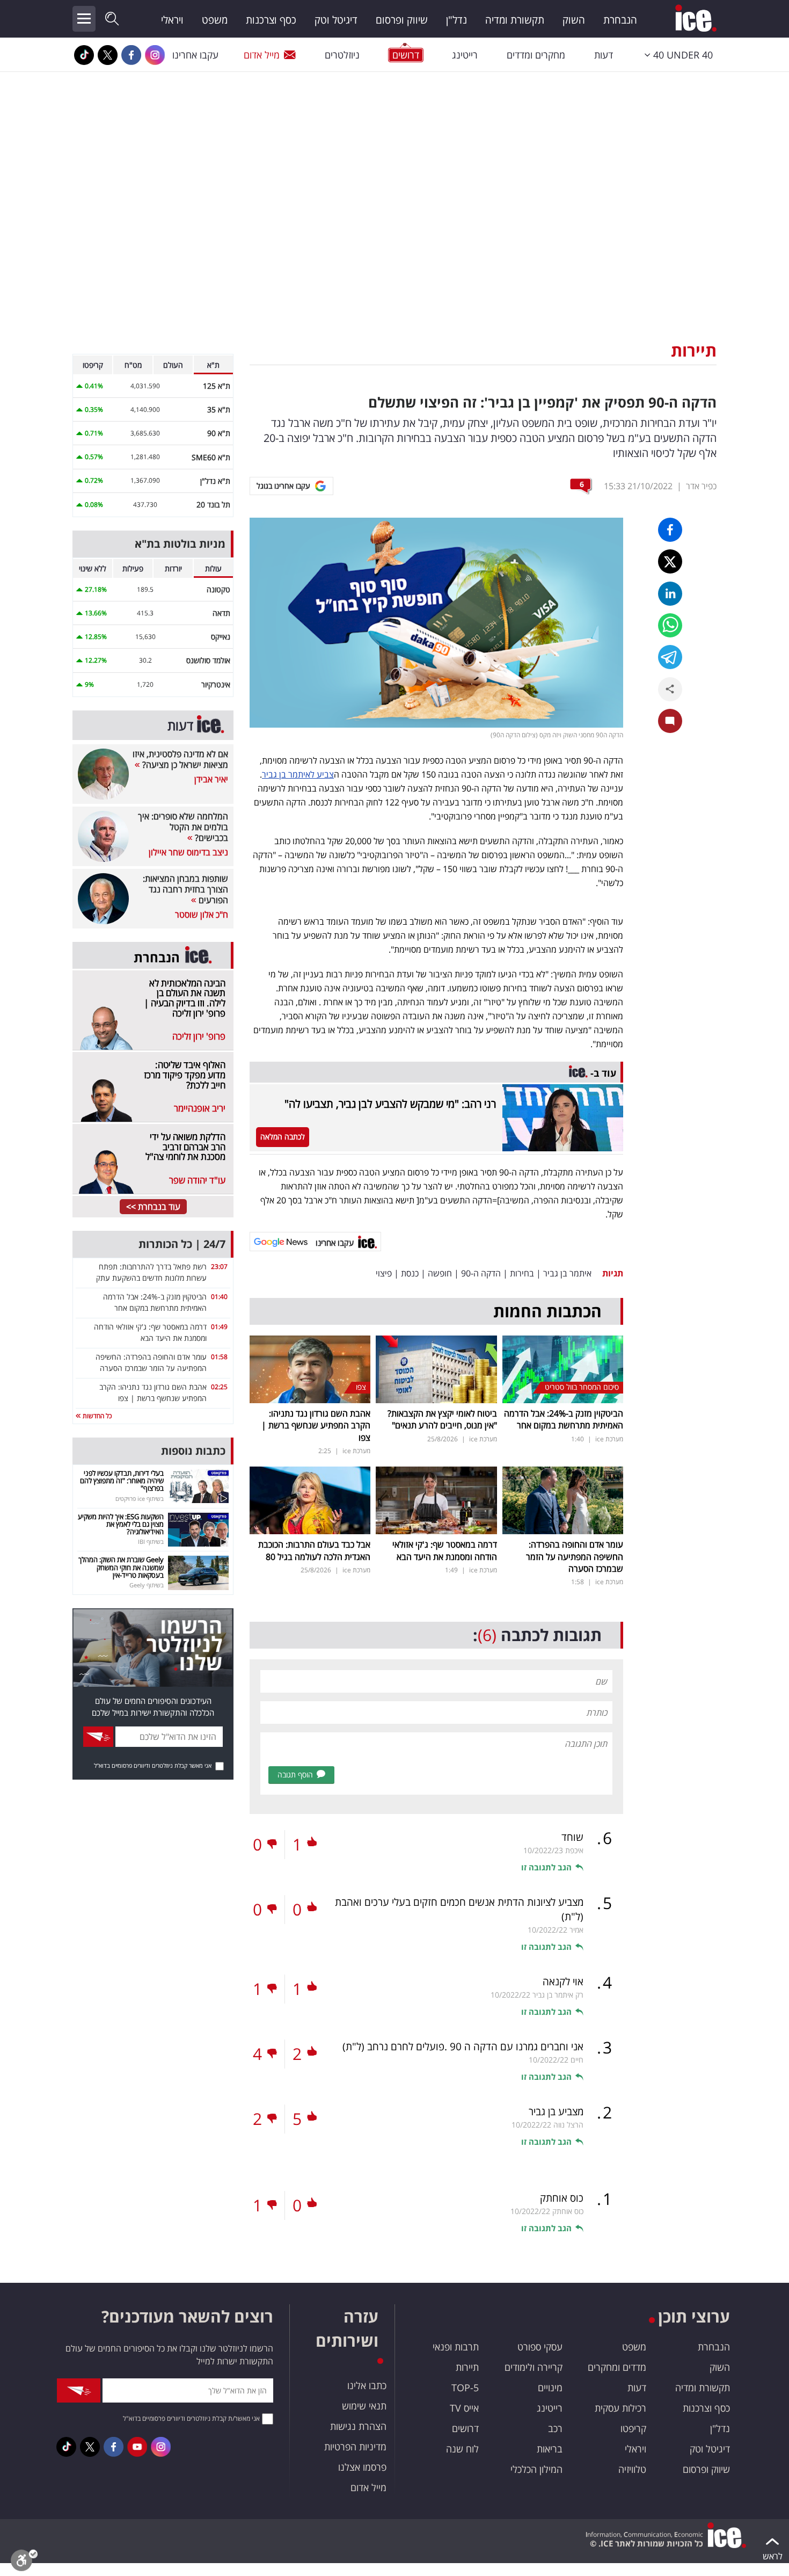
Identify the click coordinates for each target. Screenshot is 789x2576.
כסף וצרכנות (271, 20)
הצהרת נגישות (358, 2426)
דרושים (465, 2428)
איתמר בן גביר (567, 1273)
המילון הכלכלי (536, 2469)
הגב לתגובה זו (546, 1867)
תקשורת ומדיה (515, 20)
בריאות (550, 2449)
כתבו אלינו (367, 2385)
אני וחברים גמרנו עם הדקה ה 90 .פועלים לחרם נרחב (463, 2047)
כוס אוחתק (562, 2198)
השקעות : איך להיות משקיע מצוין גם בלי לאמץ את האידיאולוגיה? (121, 1524)
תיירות (694, 350)
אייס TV (464, 2408)
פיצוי (384, 1273)
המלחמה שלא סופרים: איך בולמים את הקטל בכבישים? (183, 827)
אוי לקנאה (563, 1982)
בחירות (522, 1273)
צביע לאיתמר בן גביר (298, 774)
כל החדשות (96, 1416)
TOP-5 (465, 2388)
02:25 (219, 1387)
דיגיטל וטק (336, 20)
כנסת (410, 1273)
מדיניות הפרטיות (355, 2447)
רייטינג (465, 55)
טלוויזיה (632, 2469)
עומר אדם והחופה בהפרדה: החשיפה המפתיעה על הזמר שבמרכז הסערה (575, 1557)
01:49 (219, 1327)
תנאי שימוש (364, 2406)
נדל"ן (456, 20)
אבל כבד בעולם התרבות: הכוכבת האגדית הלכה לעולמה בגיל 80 (314, 1550)
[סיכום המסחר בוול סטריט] (563, 1368)
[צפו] (310, 1368)
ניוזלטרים (342, 55)
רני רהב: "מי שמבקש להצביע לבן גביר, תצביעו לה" (390, 1104)
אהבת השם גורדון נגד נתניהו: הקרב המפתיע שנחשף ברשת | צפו (316, 1425)
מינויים (550, 2388)
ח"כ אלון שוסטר (202, 915)
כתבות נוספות (193, 1451)
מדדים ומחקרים (617, 2367)
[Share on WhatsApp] (670, 625)
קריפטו (633, 2428)
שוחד (572, 1837)
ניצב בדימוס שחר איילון (188, 852)
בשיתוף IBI (151, 1541)
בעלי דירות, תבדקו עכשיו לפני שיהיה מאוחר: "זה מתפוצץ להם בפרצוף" (122, 1481)
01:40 (219, 1297)
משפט (215, 20)
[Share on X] (670, 561)
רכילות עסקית (620, 2408)
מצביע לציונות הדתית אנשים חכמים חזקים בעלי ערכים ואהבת (459, 1909)
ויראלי (172, 20)
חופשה (440, 1273)
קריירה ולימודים (534, 2367)
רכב (555, 2428)
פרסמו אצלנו (362, 2467)
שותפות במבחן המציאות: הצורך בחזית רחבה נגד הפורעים (185, 889)
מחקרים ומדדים (536, 55)
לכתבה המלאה (283, 1137)
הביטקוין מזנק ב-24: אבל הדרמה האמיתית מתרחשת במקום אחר (564, 1419)
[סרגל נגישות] (24, 2563)
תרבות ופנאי (456, 2347)
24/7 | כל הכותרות (182, 1244)
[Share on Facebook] (670, 530)
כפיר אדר (701, 486)
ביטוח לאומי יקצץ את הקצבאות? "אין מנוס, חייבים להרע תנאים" (442, 1419)
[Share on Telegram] (670, 657)
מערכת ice (609, 1439)
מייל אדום (262, 55)
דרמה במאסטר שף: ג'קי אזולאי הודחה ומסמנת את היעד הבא (445, 1550)
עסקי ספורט (540, 2347)
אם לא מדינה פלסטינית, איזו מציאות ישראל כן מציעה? (180, 759)
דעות (604, 55)
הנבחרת (620, 20)
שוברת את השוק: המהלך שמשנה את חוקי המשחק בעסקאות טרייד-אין (121, 1567)
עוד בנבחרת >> (153, 1207)
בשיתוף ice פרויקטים (140, 1499)
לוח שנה (462, 2449)
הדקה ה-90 (481, 1273)
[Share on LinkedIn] (670, 594)
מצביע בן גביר (556, 2111)
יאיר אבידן (211, 779)
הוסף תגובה (295, 1775)
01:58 (219, 1357)
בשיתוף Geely (147, 1585)
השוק (574, 20)
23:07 (219, 1267)
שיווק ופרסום (402, 20)
